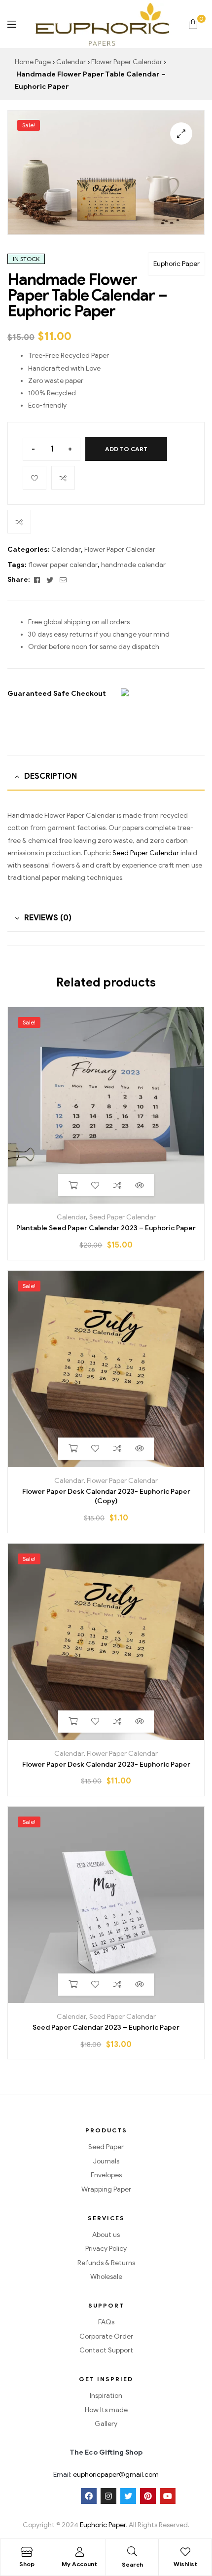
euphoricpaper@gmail (108, 2475)
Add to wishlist (35, 478)
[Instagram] (108, 2496)
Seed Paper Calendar (146, 853)
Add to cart (126, 449)
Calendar (71, 62)
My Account (79, 2564)
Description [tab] (51, 776)
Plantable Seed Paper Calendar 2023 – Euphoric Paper (106, 1228)
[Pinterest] (148, 2496)
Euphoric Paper (177, 264)
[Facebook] (89, 2496)
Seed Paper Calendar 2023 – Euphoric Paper (106, 2027)
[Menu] (12, 24)
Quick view (139, 1185)
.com (151, 2475)
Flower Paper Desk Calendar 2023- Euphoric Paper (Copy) (106, 1496)
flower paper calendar (63, 565)
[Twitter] (128, 2496)
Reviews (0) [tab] (48, 918)
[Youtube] (168, 2496)
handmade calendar (133, 565)
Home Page (33, 62)
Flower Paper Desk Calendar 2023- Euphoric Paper (106, 1764)
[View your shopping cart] (193, 24)
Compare (63, 478)
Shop (27, 2564)
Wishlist (185, 2564)
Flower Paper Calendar (127, 62)
